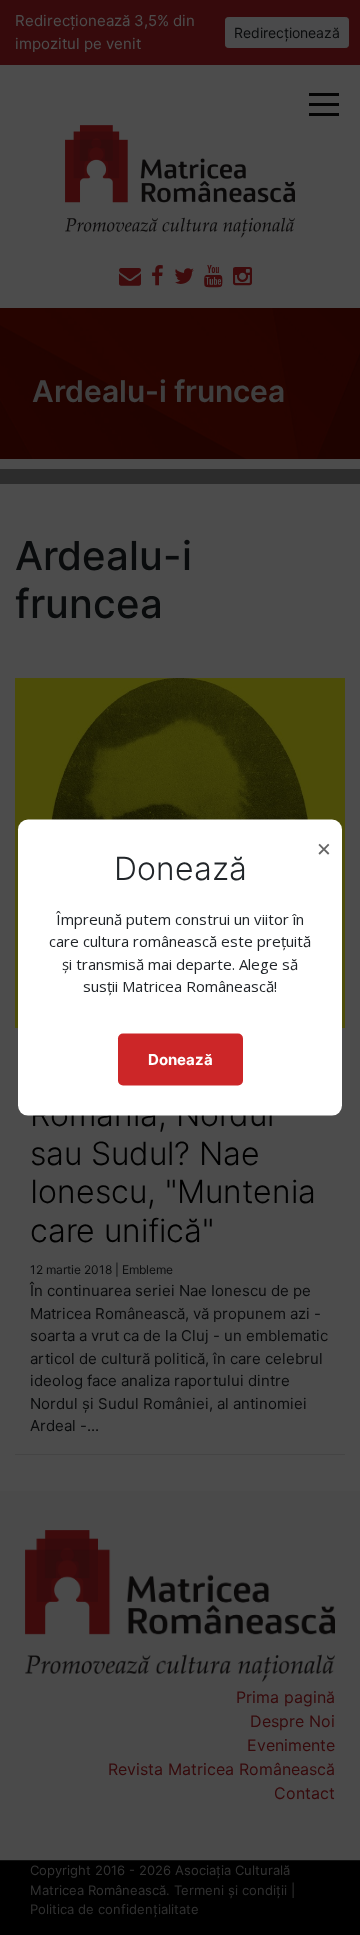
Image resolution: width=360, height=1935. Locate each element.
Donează (180, 1058)
